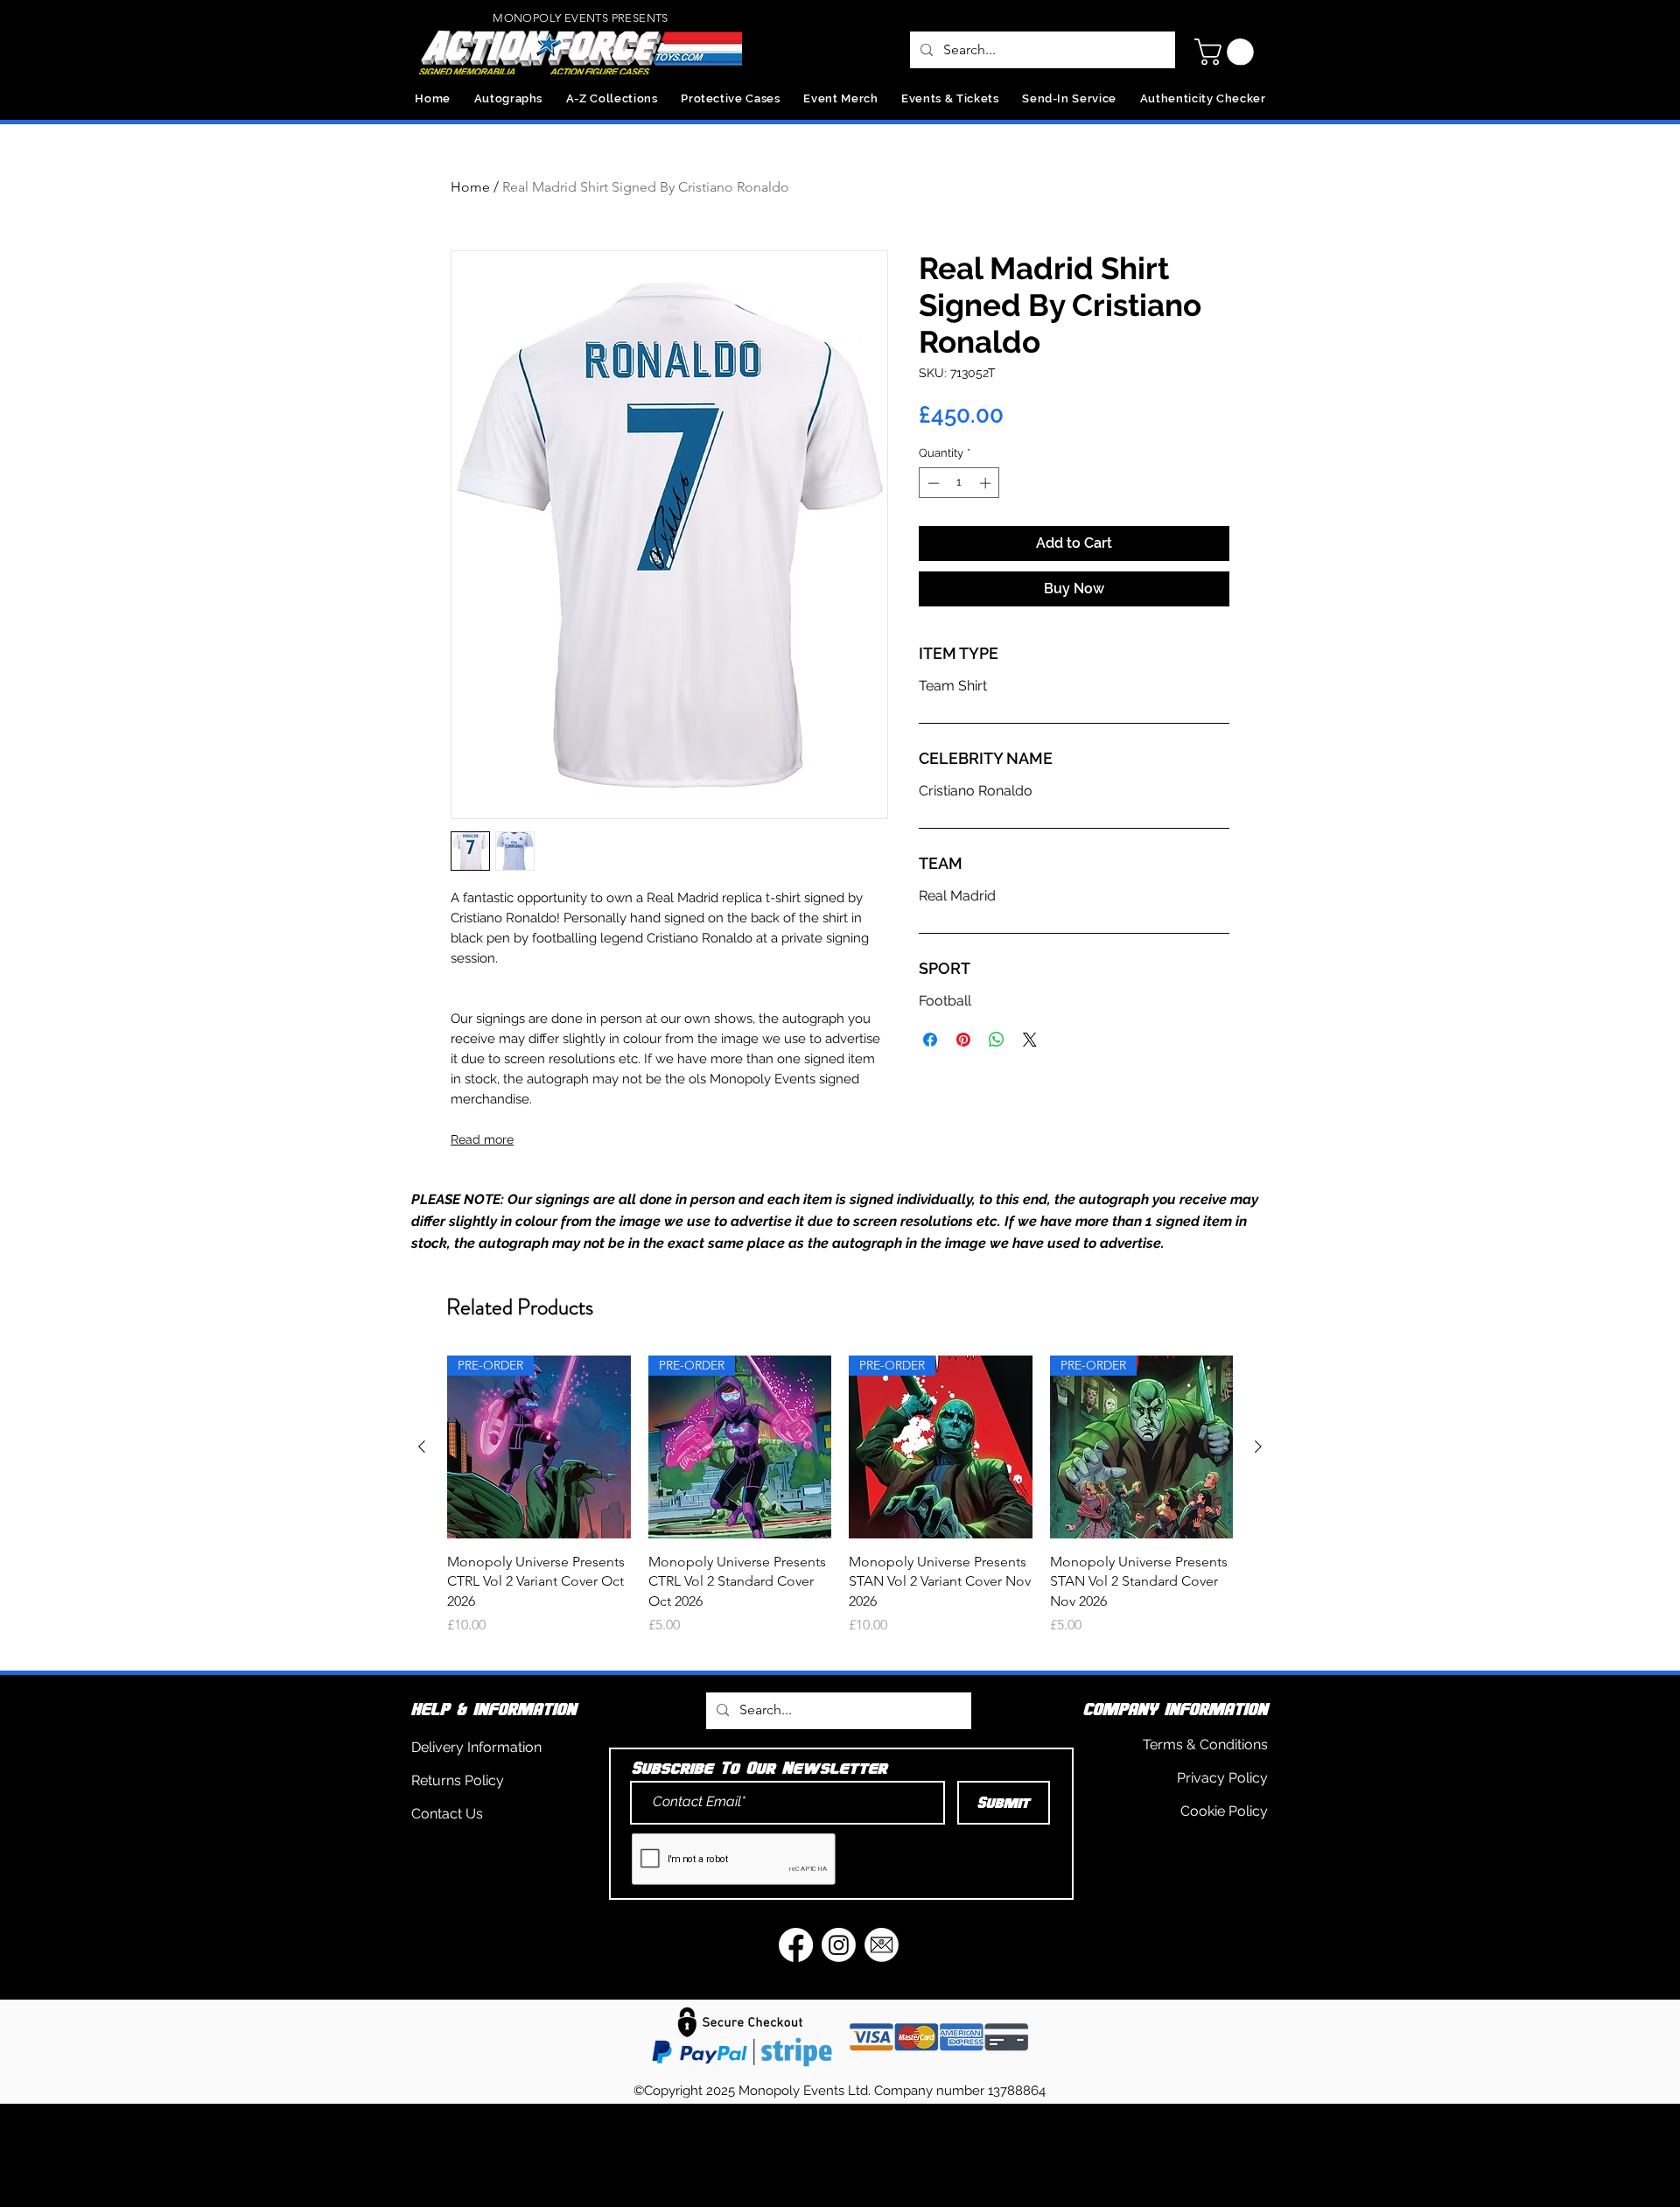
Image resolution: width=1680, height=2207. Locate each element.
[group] (840, 1506)
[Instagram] (839, 1945)
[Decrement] (932, 483)
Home (470, 187)
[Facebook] (796, 1945)
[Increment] (987, 483)
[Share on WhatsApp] (997, 1040)
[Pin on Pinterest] (963, 1040)
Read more (482, 1139)
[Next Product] (1258, 1447)
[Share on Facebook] (930, 1040)
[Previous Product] (422, 1447)
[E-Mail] (882, 1945)
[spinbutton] (959, 483)
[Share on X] (1030, 1040)
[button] (1227, 52)
